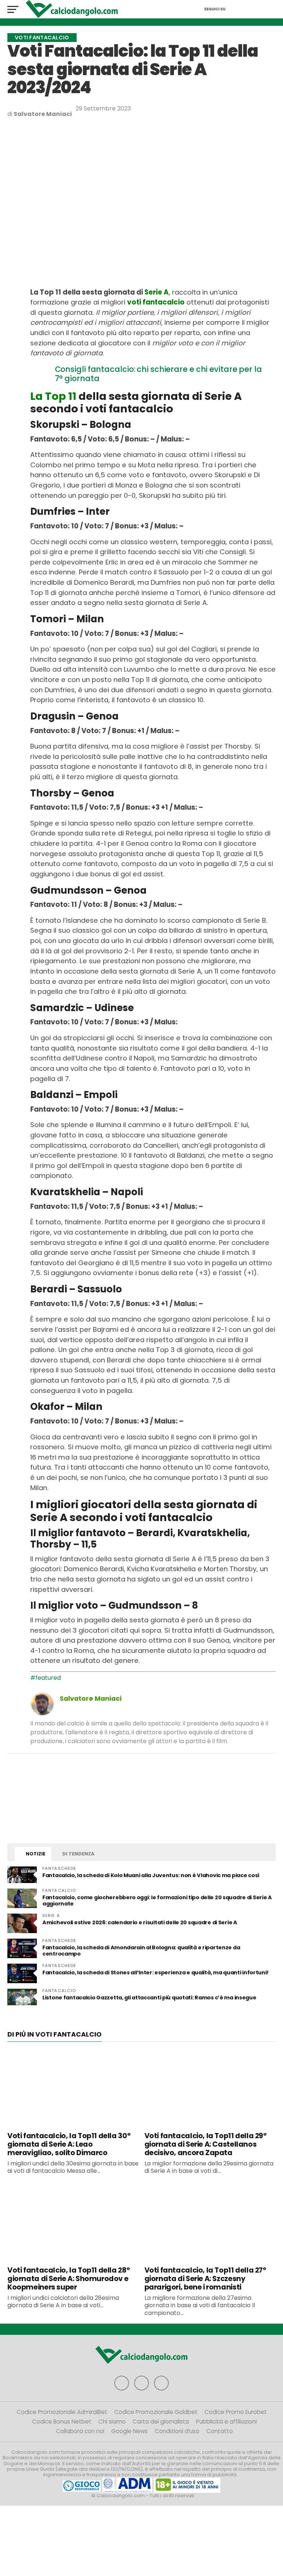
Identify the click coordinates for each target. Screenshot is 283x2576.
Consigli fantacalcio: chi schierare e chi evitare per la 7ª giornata (158, 374)
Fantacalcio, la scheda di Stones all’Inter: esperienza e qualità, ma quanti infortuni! (155, 1973)
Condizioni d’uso (177, 2431)
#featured (46, 1678)
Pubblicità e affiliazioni (226, 2422)
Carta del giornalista (161, 2422)
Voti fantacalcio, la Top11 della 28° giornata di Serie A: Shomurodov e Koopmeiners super (69, 2279)
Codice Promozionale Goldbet (156, 2412)
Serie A (157, 292)
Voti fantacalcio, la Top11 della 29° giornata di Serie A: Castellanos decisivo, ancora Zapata (206, 2144)
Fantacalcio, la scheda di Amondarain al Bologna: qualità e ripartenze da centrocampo (141, 1951)
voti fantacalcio (156, 302)
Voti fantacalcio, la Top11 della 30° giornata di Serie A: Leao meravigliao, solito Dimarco (69, 2144)
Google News (130, 2431)
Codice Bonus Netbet (62, 2422)
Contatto (220, 2431)
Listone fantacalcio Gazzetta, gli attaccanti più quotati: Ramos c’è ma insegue (149, 1998)
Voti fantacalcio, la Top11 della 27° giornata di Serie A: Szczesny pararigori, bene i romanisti (205, 2279)
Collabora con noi (80, 2431)
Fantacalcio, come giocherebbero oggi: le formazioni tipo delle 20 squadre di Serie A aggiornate (157, 1901)
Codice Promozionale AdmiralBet (62, 2412)
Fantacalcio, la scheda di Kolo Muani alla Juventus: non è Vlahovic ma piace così (151, 1875)
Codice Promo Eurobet (236, 2412)
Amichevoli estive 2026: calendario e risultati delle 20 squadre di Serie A (140, 1922)
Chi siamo (112, 2422)
